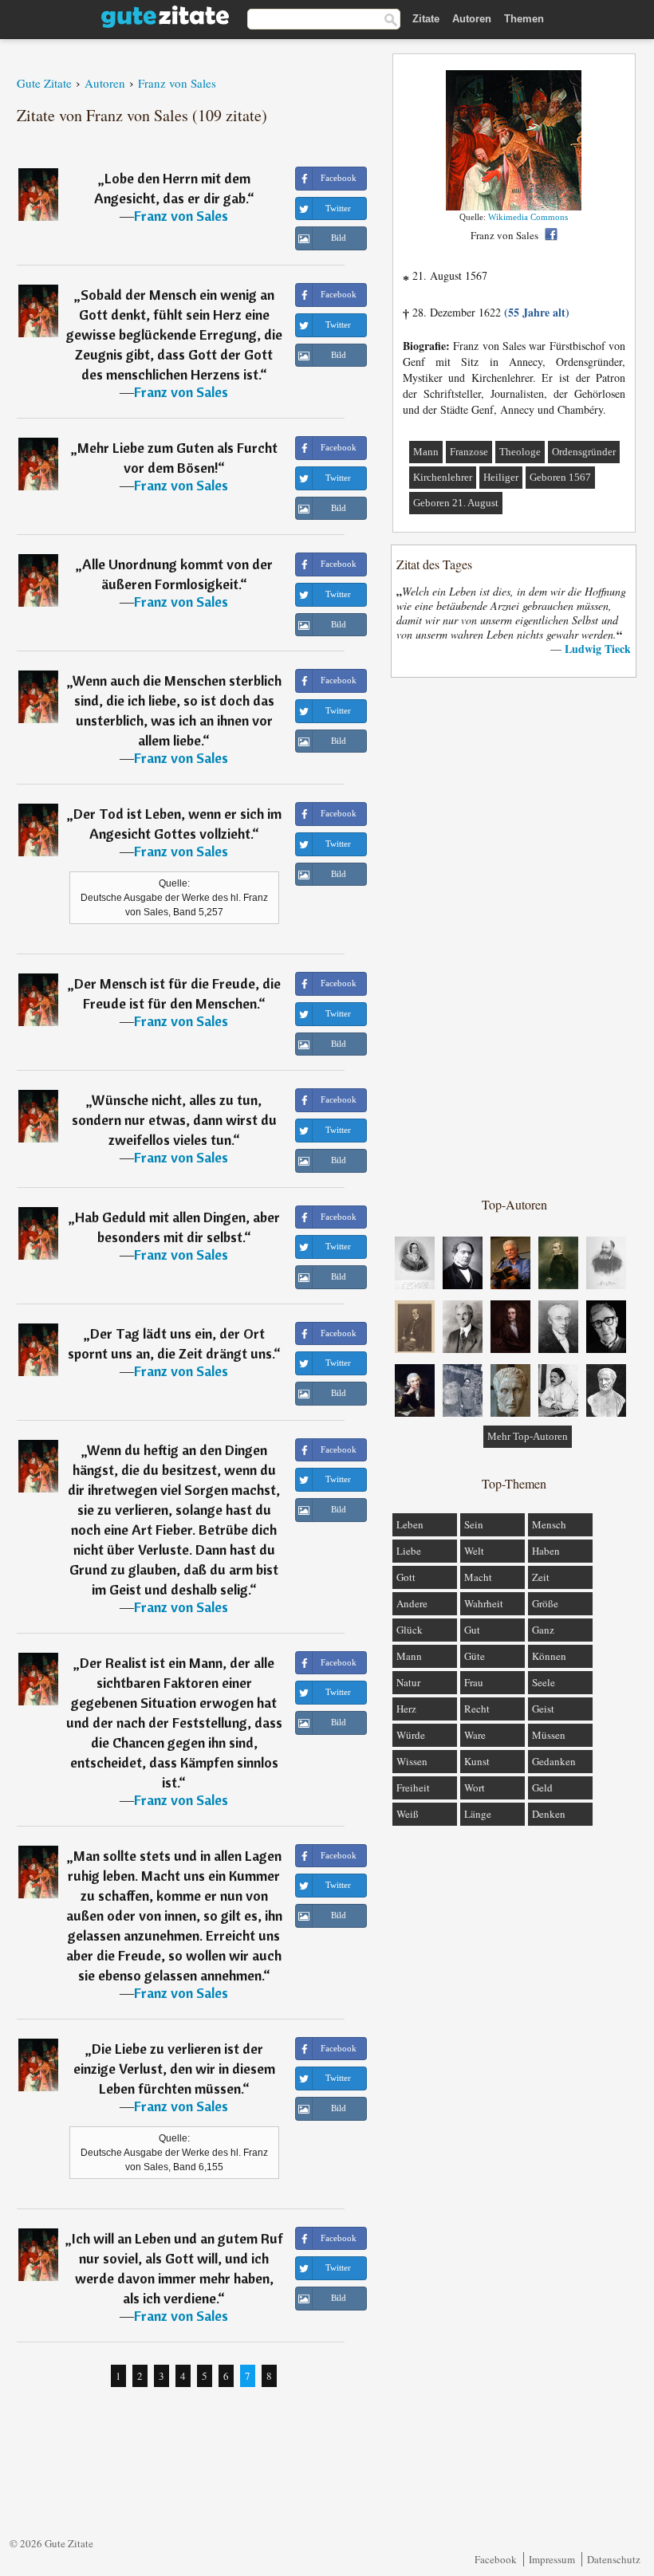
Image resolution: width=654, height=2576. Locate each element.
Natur (408, 1682)
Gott (406, 1577)
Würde (411, 1735)
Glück (410, 1630)
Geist (543, 1709)
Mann (426, 452)
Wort (475, 1787)
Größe (545, 1603)
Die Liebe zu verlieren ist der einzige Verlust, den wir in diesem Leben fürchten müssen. (174, 2069)
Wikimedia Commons (528, 217)
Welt (474, 1551)
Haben (546, 1551)
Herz (406, 1709)
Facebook (496, 2559)
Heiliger (501, 477)
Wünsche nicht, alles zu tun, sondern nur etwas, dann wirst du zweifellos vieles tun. (174, 1120)
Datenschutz (614, 2559)
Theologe (520, 452)
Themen (524, 19)
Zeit (541, 1577)
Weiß (408, 1814)
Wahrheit (484, 1603)
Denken (549, 1814)
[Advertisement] (514, 936)
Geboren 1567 (560, 477)
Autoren (472, 19)
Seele (544, 1682)
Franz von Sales (181, 216)
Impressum (552, 2559)
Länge (478, 1814)
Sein (474, 1524)
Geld (542, 1787)
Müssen (549, 1735)
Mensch (549, 1524)
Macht (478, 1577)
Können (549, 1656)
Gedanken (554, 1761)
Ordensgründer (584, 452)
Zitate (426, 19)
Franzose (469, 452)
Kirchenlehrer (443, 477)
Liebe (409, 1551)
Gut (472, 1630)
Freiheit (413, 1787)
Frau (474, 1682)
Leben (410, 1524)
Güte (475, 1656)
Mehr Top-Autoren (528, 1436)
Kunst (477, 1761)
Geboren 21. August (456, 503)
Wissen (412, 1761)
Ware (475, 1735)
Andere (412, 1603)
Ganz (543, 1630)
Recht (477, 1709)
